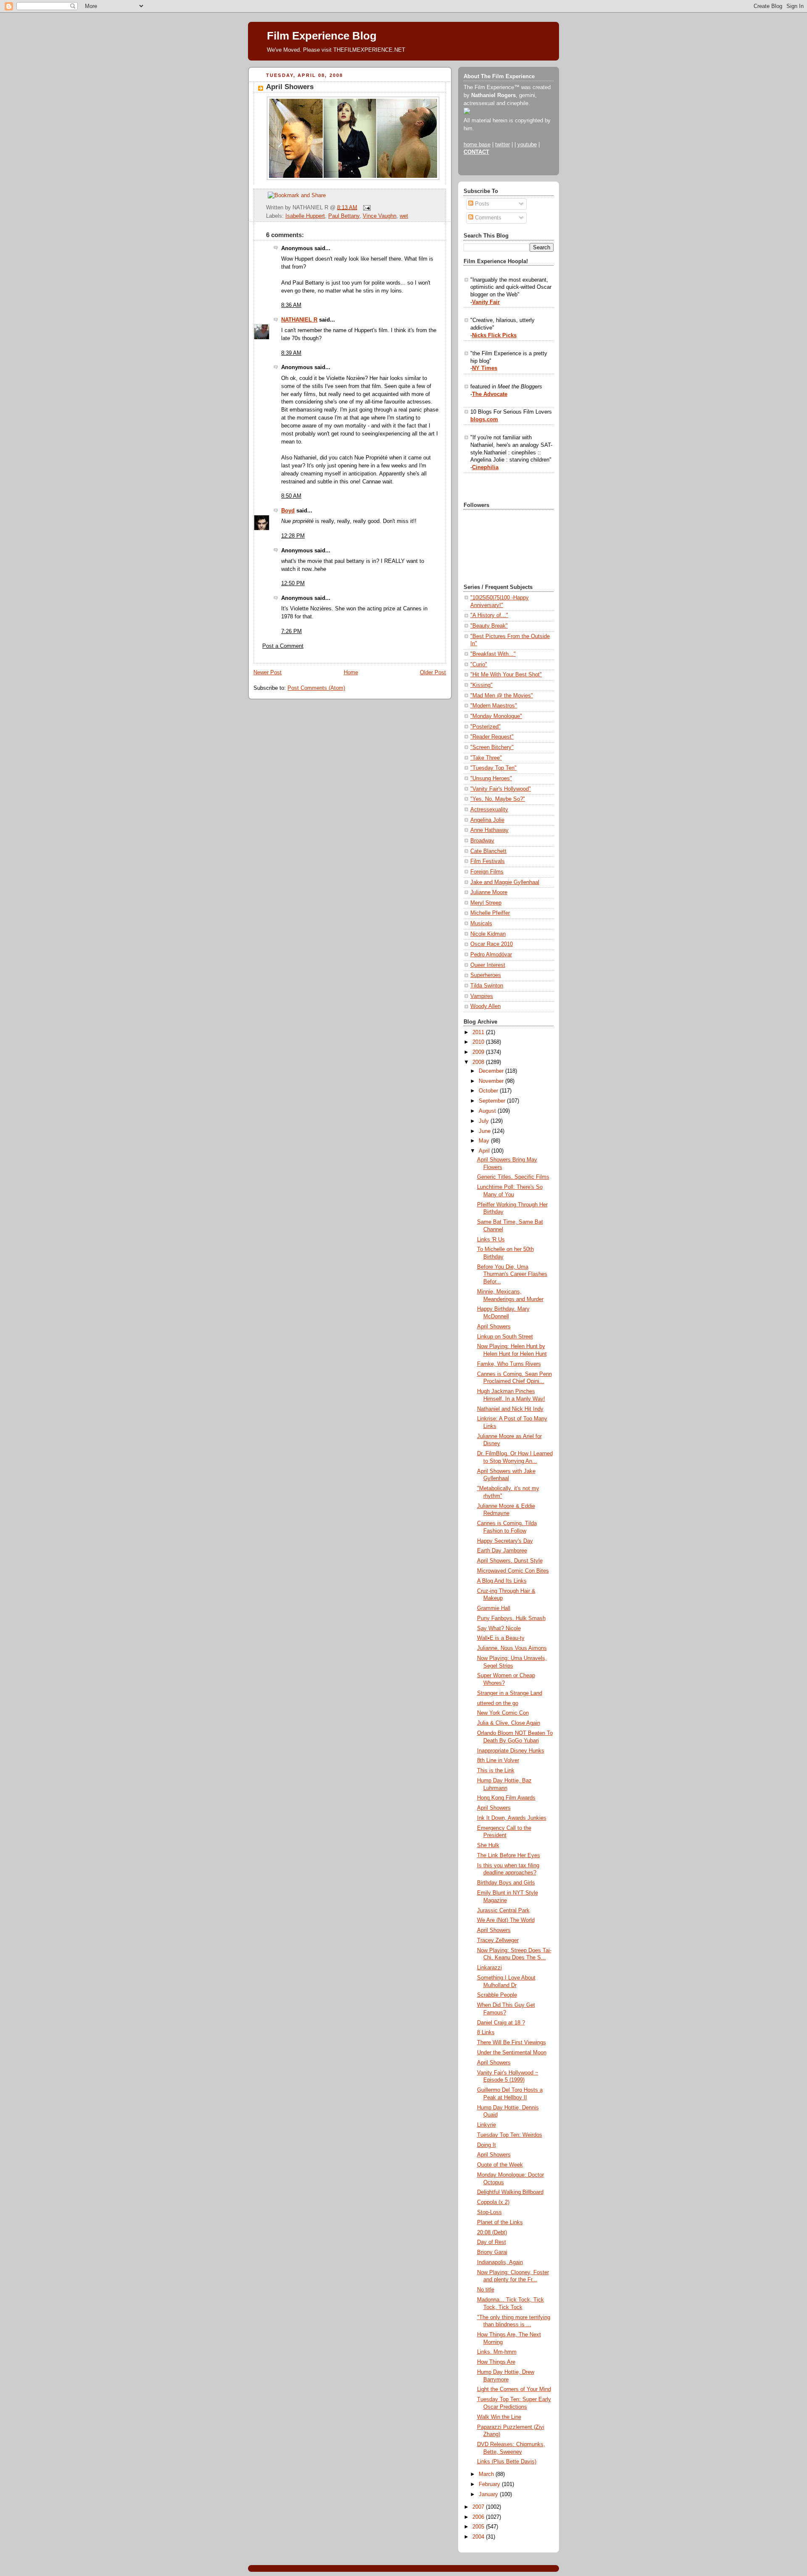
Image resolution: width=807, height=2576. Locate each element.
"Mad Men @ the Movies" (502, 696)
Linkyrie (487, 2125)
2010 (479, 1042)
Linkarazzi (489, 1968)
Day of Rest (492, 2242)
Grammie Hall (494, 1608)
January (489, 2494)
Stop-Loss (489, 2212)
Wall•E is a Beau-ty (501, 1638)
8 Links (486, 2032)
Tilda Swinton (487, 986)
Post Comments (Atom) (316, 688)
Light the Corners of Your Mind (514, 2389)
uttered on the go (498, 1703)
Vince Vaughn (380, 216)
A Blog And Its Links (502, 1581)
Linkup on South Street (505, 1337)
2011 (479, 1032)
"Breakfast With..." (493, 654)
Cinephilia (485, 467)
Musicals (481, 924)
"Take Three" (486, 758)
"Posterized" (485, 727)
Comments (487, 218)
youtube (527, 145)
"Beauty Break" (489, 626)
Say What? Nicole (499, 1628)
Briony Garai (492, 2252)
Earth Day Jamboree (502, 1551)
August (488, 1111)
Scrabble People (497, 1995)
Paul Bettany (344, 216)
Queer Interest (488, 965)
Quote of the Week (500, 2165)
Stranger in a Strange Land (510, 1693)
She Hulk (488, 1845)
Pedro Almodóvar (491, 955)
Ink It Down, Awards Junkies (512, 1818)
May (485, 1141)
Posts (481, 204)
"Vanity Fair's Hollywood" (501, 789)
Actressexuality (489, 810)
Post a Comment (283, 646)
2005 (479, 2527)
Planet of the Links (500, 2222)
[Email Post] (366, 207)
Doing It (487, 2145)
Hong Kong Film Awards (506, 1798)
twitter (502, 145)
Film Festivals (488, 861)
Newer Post (268, 673)
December (492, 1071)
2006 (479, 2517)
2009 (479, 1052)
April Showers (290, 87)
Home (351, 673)
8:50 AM (291, 496)
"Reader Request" (492, 737)
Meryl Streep (486, 903)
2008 (479, 1062)
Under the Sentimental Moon (512, 2053)
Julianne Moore (489, 892)
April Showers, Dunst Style (510, 1561)
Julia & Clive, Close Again (509, 1723)
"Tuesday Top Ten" (493, 768)
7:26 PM (291, 631)
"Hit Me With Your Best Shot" (506, 675)
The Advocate (490, 394)
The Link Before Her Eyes (509, 1855)
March (487, 2474)
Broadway (482, 841)
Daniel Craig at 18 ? (501, 2023)
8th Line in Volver (498, 1760)
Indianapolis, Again (500, 2262)
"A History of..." (489, 615)
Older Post (433, 673)
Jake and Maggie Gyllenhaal (505, 882)
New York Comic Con (503, 1713)
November (492, 1081)
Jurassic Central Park (503, 1911)
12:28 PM (293, 536)
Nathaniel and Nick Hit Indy (510, 1409)
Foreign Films (487, 872)
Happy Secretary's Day (505, 1541)
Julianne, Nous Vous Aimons (512, 1648)
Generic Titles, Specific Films (513, 1177)
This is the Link (496, 1771)
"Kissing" (481, 685)
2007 (479, 2507)
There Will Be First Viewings (512, 2043)
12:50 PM (293, 583)
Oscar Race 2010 (492, 944)
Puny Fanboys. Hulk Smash (511, 1618)
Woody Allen (485, 1006)
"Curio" (479, 665)
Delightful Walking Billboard (510, 2192)
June (485, 1131)
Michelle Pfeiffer (490, 913)
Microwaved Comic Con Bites (513, 1571)
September (493, 1101)
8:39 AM (291, 353)
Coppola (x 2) (493, 2202)
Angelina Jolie (487, 820)
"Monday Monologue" (496, 716)
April (485, 1151)
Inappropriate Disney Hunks (511, 1751)
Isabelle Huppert (305, 216)
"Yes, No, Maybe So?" (498, 799)
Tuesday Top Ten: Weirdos (510, 2135)
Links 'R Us (491, 1240)
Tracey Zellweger (498, 1940)
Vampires (482, 996)
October (489, 1091)
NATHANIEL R (299, 320)
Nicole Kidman (488, 934)
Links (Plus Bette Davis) (507, 2462)
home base (477, 145)
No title (486, 2290)
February (490, 2484)
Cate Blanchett (488, 851)
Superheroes (486, 975)
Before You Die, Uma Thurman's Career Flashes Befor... (512, 1274)
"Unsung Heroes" (491, 779)
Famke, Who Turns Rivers (509, 1364)
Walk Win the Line (499, 2417)
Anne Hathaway (489, 830)
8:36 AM (291, 305)
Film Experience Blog (322, 36)
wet (404, 216)
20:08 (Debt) (492, 2233)
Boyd (288, 511)
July (485, 1121)
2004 (479, 2537)
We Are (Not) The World (506, 1920)
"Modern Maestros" (494, 706)
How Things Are (496, 2362)
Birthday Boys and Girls (506, 1883)
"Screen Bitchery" (492, 747)
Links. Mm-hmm (497, 2352)
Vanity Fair (486, 302)
